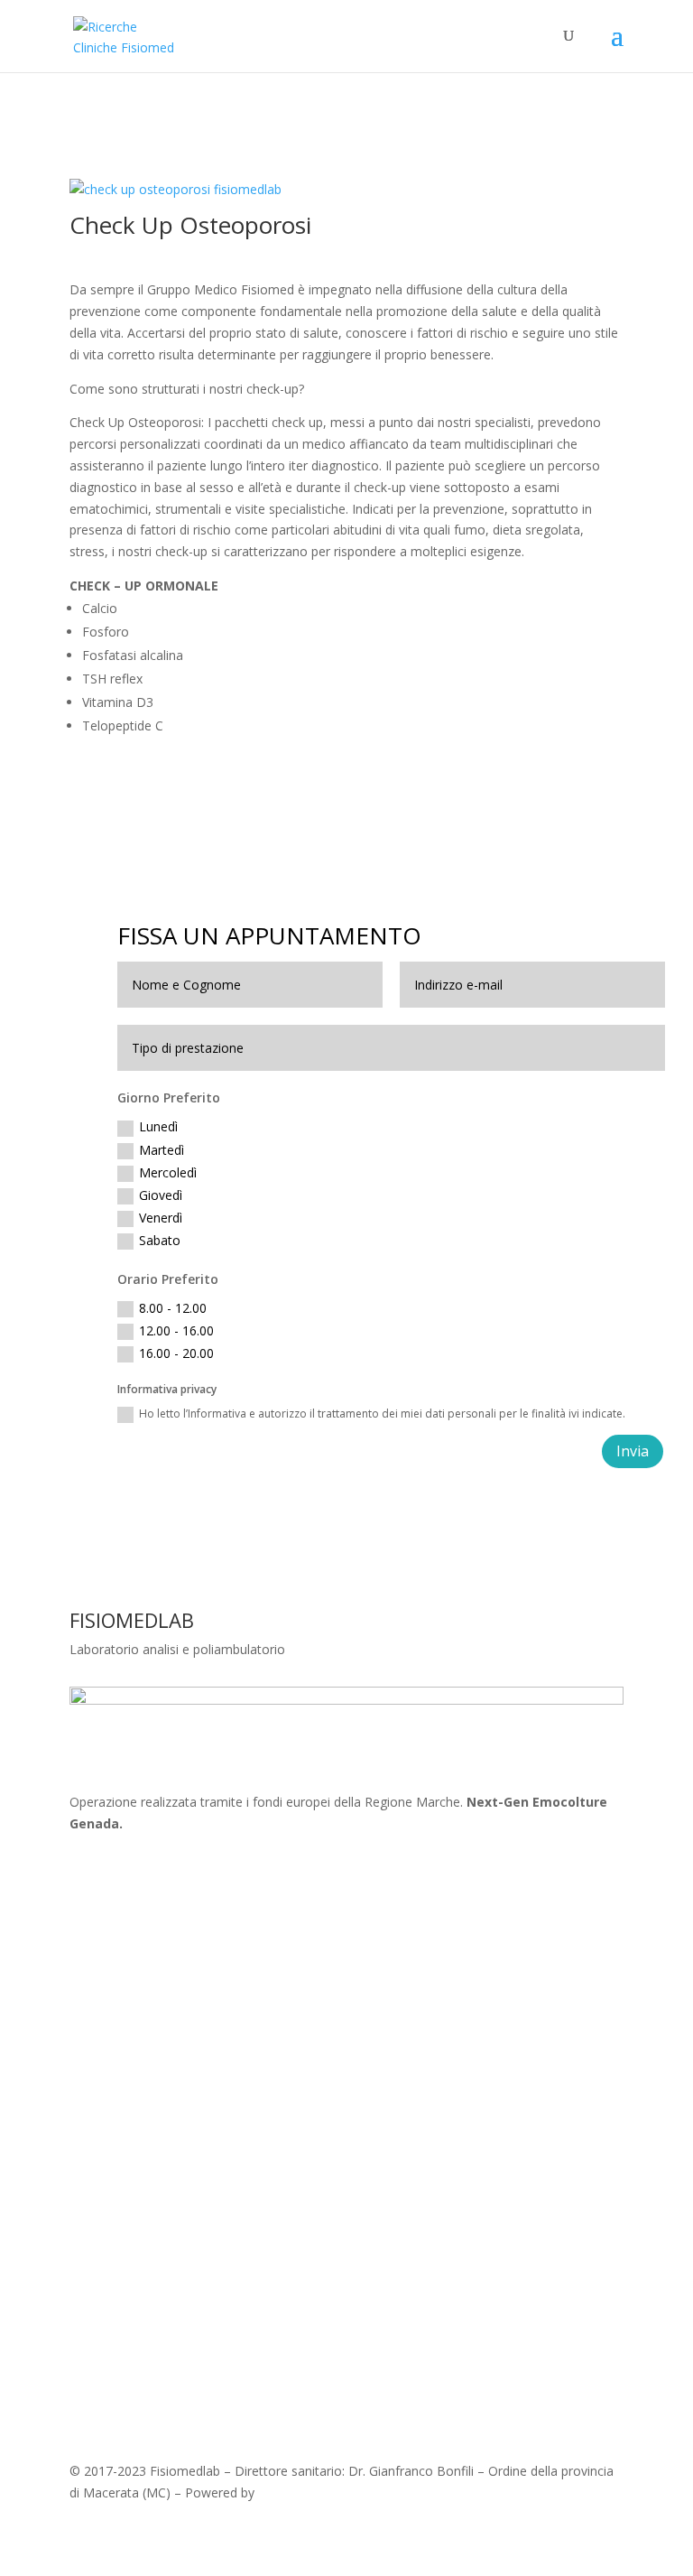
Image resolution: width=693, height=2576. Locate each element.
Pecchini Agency (305, 2492)
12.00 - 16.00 (176, 1330)
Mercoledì (168, 1172)
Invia (633, 1451)
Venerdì (161, 1218)
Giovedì (161, 1195)
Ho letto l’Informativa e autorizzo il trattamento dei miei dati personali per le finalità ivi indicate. (382, 1414)
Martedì (162, 1150)
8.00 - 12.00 (173, 1308)
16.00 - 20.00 (176, 1353)
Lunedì (158, 1126)
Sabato (160, 1240)
